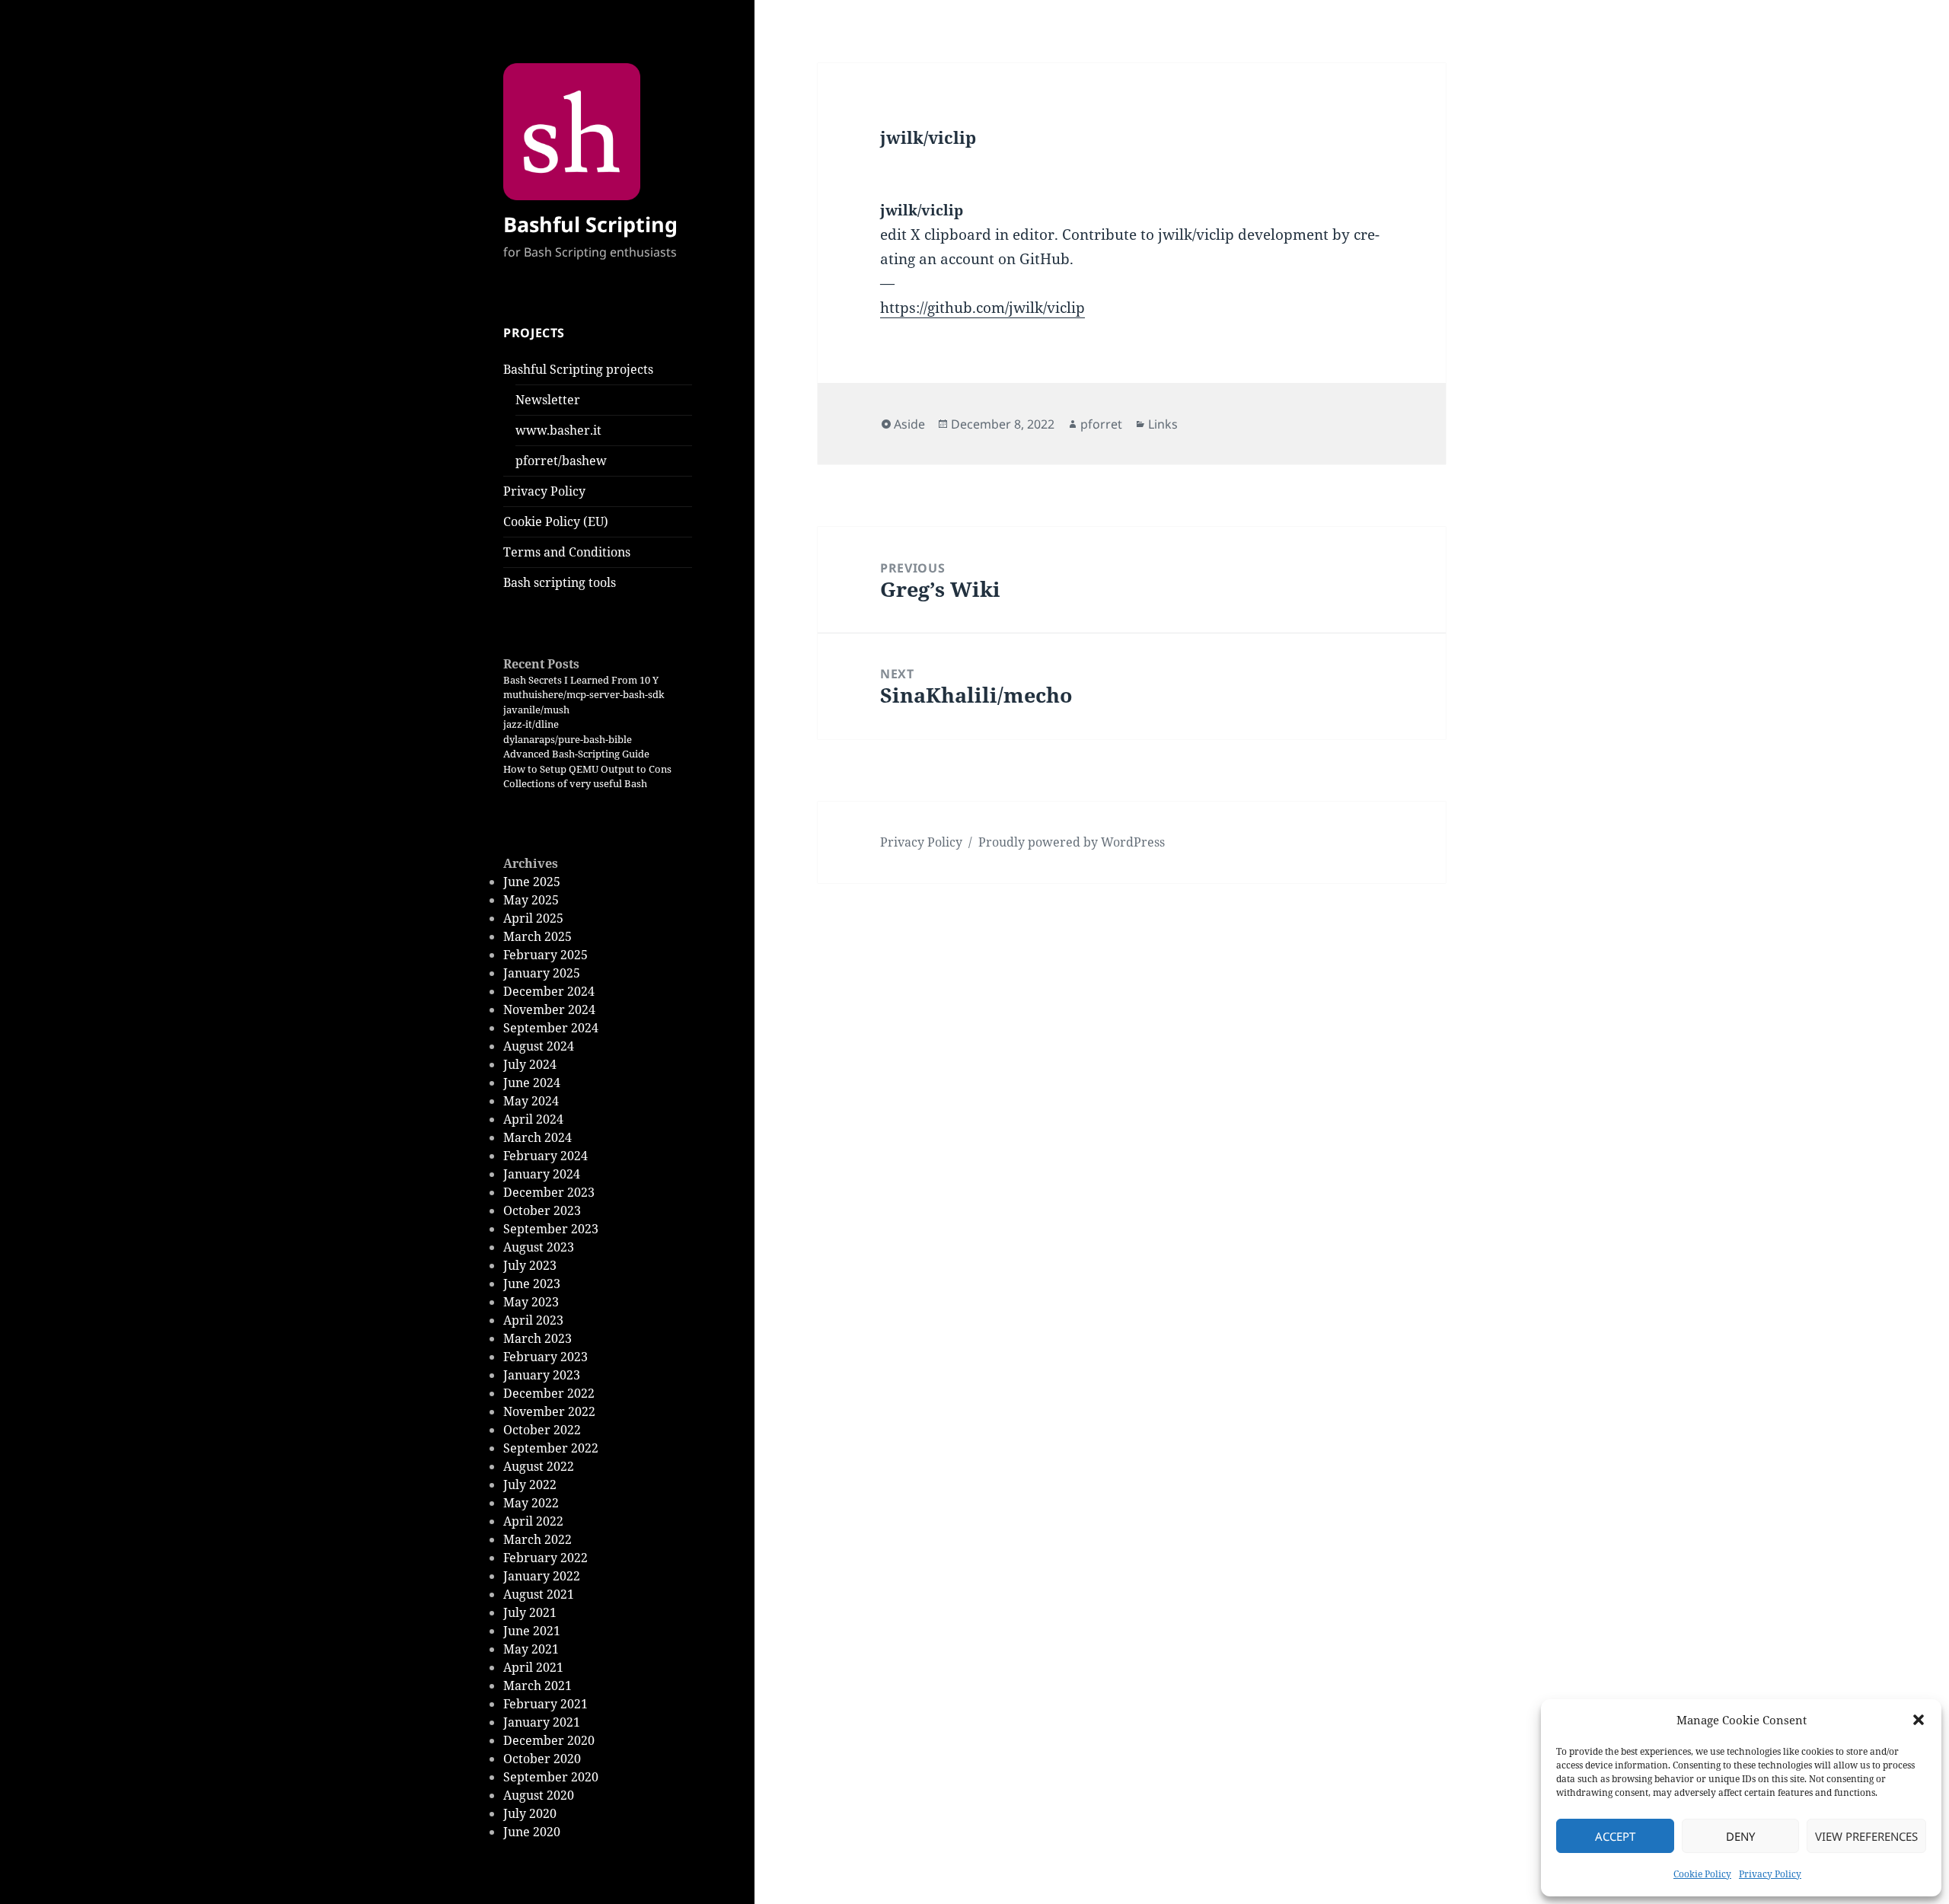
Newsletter (548, 400)
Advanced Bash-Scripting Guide (576, 754)
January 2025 (542, 973)
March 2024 (537, 1137)
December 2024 (549, 991)
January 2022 (542, 1576)
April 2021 (533, 1667)
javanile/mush (536, 710)
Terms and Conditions (567, 552)
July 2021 (530, 1612)
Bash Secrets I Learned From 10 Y (581, 680)
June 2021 (532, 1631)
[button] (1919, 1720)
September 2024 (551, 1028)
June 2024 (532, 1083)
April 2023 (533, 1320)
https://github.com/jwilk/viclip (982, 308)
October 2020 (542, 1759)
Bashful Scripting (590, 224)
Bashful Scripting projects (578, 369)
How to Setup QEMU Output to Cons (587, 769)
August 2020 (539, 1795)
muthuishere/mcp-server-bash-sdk (584, 694)
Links (1163, 424)
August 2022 (539, 1466)
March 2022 (537, 1539)
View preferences (1866, 1836)
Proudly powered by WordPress (1072, 842)
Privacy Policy (1770, 1874)
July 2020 (530, 1813)
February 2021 (545, 1704)
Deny (1740, 1836)
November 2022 (549, 1411)
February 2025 (545, 955)
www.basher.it (558, 430)
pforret (1101, 424)
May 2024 (531, 1101)
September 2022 (551, 1448)
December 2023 (549, 1192)
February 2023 (545, 1357)
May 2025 (531, 900)
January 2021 (542, 1722)
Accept (1615, 1836)
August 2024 (539, 1046)
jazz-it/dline (531, 724)
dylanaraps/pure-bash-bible (568, 739)
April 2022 (533, 1521)
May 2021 (531, 1649)
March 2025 (537, 936)
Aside (909, 424)
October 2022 (542, 1430)
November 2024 (549, 1009)
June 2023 (532, 1284)
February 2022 (545, 1558)
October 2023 (542, 1210)
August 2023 (539, 1247)
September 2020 (551, 1777)
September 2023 (551, 1229)
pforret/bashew (561, 461)
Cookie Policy (1702, 1874)
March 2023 (537, 1338)
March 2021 (537, 1686)
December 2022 (549, 1393)
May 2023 (531, 1302)
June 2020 (532, 1832)
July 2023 (530, 1265)
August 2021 (539, 1594)
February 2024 (545, 1156)
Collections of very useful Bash (575, 783)
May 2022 (531, 1503)
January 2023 (542, 1375)
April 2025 (533, 918)
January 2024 (542, 1174)
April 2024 (533, 1119)
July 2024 (530, 1064)
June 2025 (532, 882)
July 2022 (530, 1485)
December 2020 (549, 1740)
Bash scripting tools (560, 582)
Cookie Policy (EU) (556, 521)
